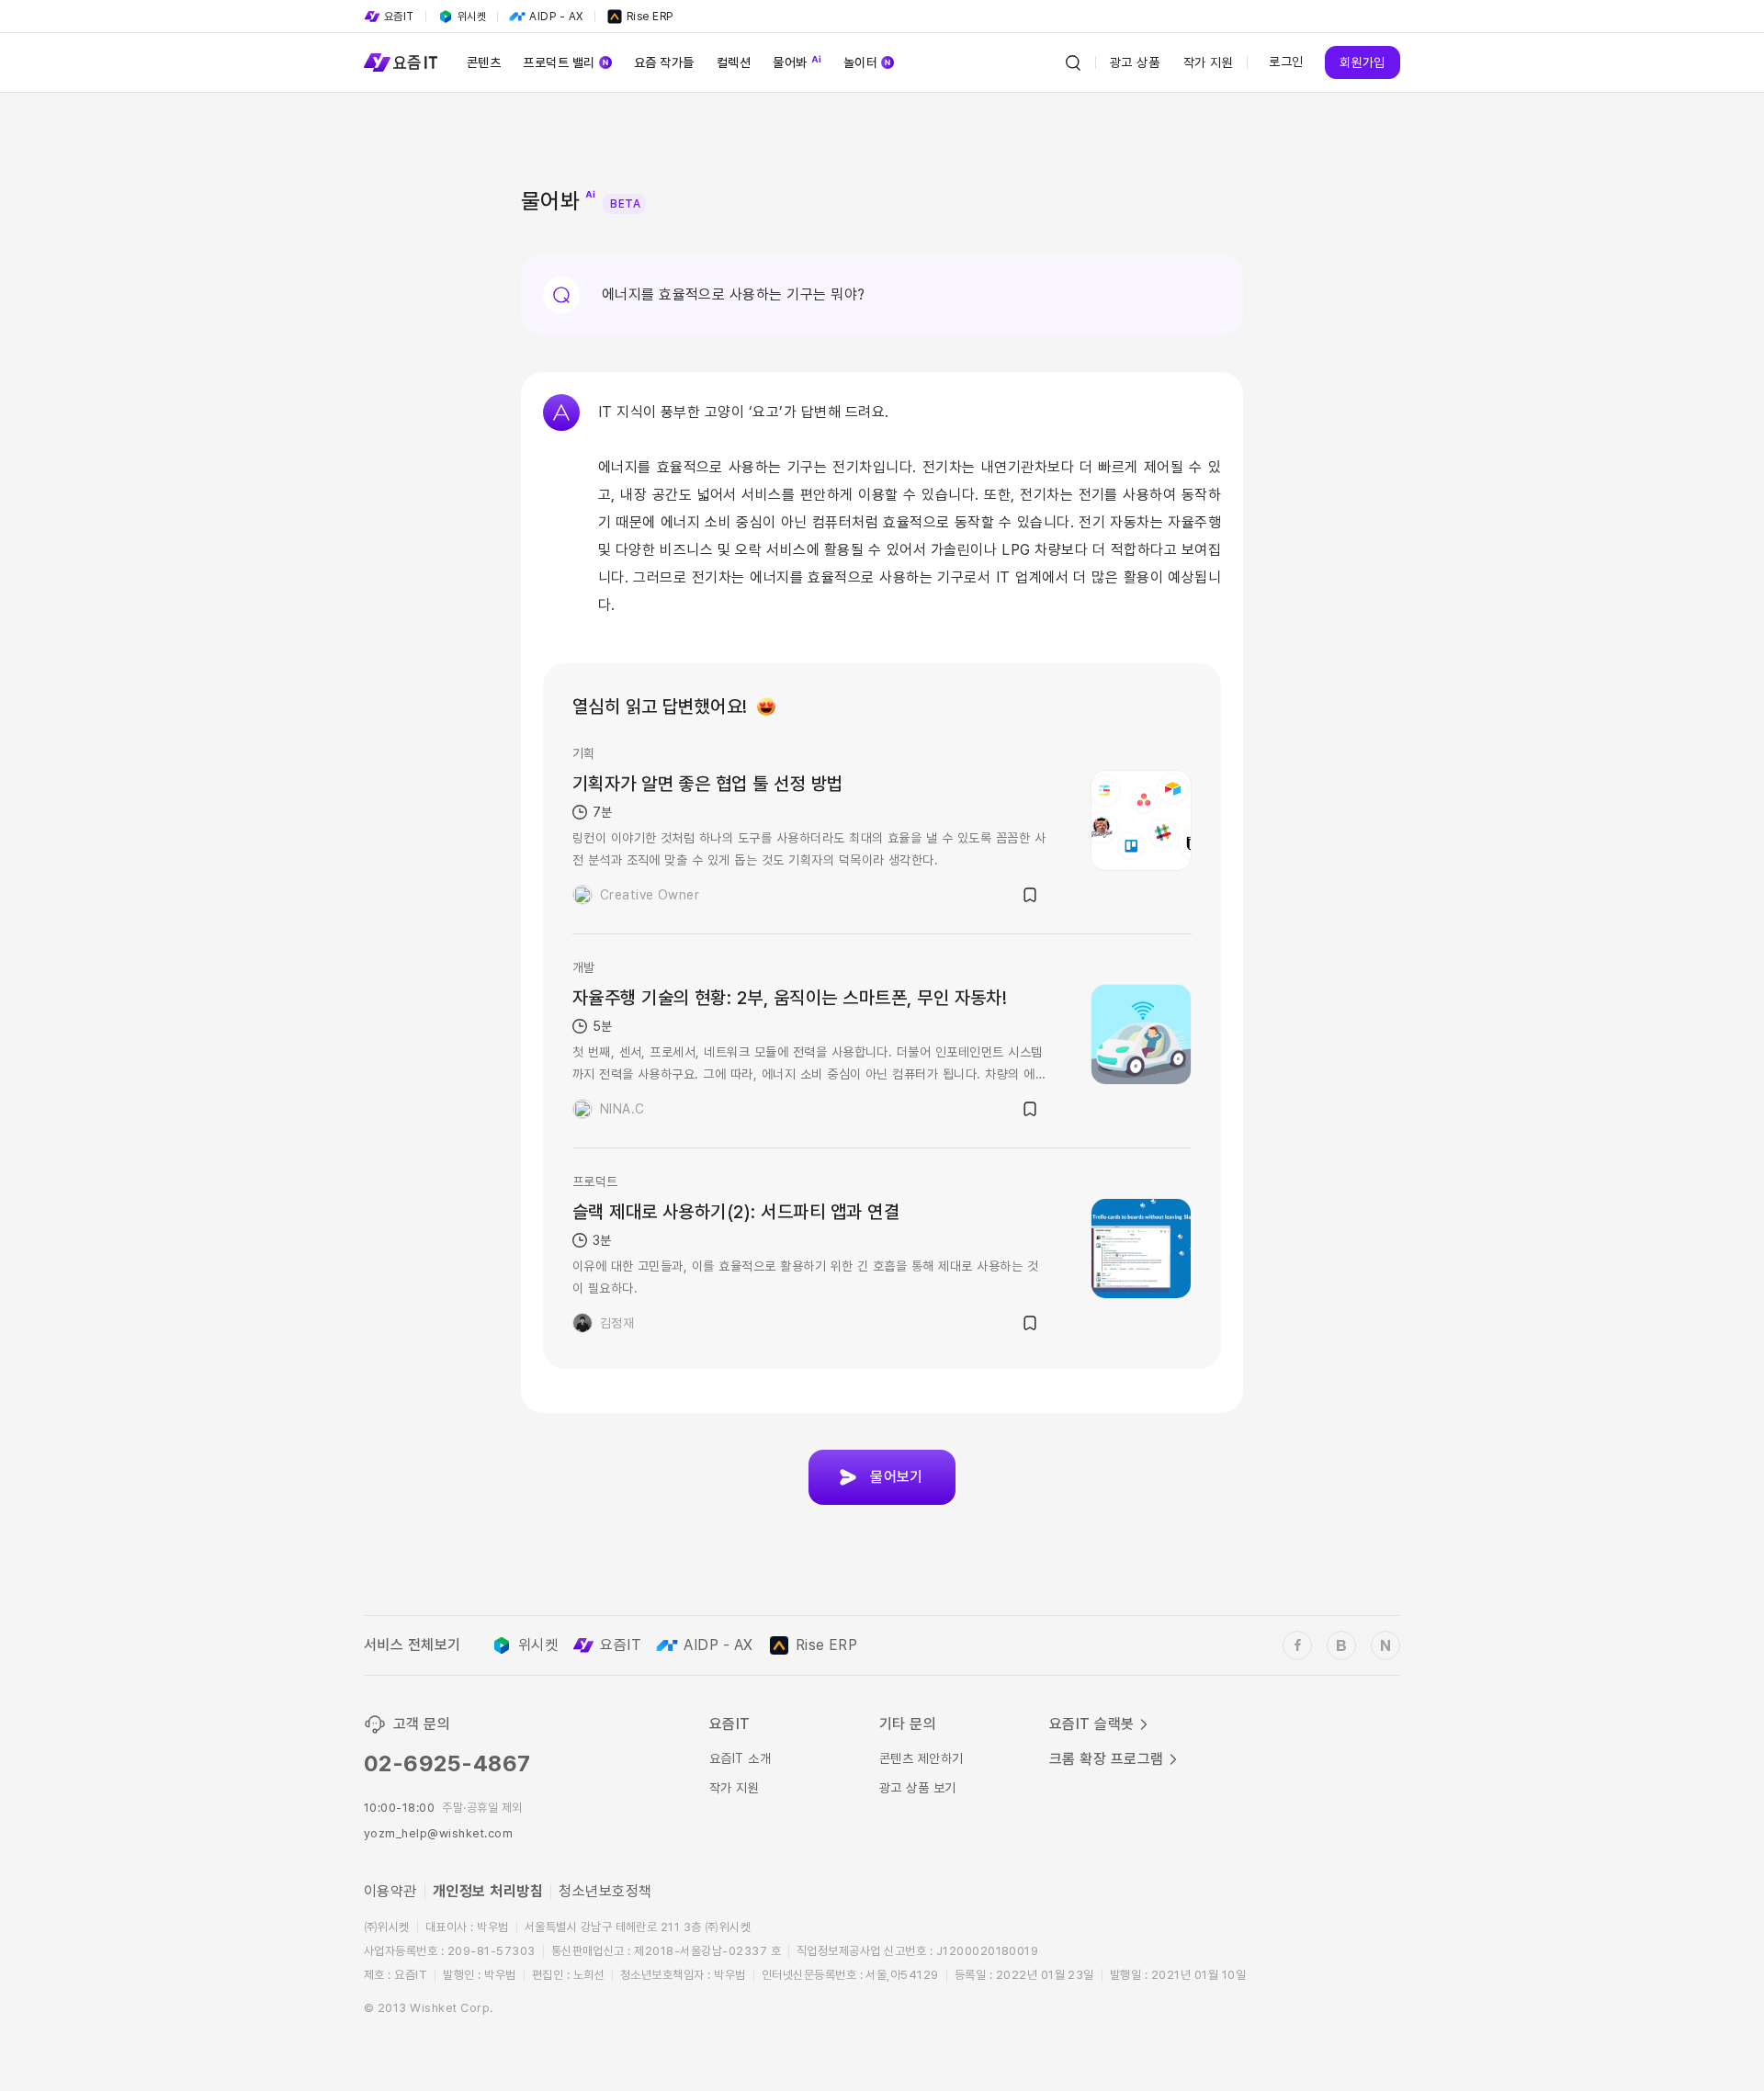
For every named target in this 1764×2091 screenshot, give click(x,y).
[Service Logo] (401, 62)
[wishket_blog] (1341, 1645)
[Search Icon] (1073, 62)
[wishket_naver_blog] (1385, 1645)
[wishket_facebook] (1297, 1645)
